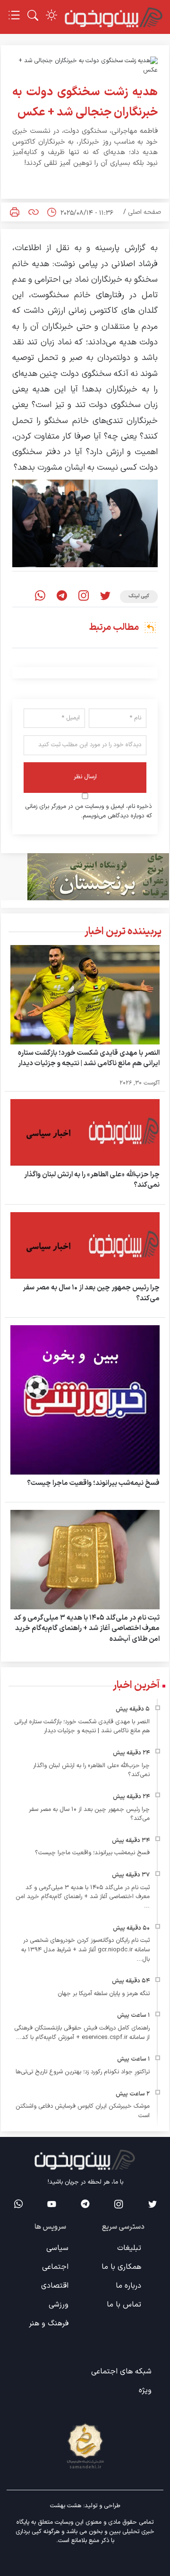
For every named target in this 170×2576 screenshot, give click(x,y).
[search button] (33, 15)
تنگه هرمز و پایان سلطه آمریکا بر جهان (104, 1994)
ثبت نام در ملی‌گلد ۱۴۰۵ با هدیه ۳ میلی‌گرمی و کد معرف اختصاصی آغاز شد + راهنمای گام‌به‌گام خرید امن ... (83, 1897)
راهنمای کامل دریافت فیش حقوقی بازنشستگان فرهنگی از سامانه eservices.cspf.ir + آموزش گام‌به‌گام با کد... (82, 2033)
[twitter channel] (152, 2204)
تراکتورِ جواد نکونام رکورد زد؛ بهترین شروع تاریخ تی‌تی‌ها (83, 2072)
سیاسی (57, 2248)
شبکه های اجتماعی (121, 2372)
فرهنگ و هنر (49, 2323)
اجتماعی (55, 2267)
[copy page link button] (34, 212)
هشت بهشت (66, 2506)
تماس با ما (124, 2305)
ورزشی (59, 2305)
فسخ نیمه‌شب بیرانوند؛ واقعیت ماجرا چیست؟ (93, 1483)
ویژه (145, 2390)
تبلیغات (129, 2248)
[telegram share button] (62, 597)
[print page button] (15, 212)
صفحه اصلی (144, 212)
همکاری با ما (121, 2267)
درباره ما (128, 2286)
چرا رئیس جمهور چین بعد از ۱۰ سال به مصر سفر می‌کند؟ (91, 1293)
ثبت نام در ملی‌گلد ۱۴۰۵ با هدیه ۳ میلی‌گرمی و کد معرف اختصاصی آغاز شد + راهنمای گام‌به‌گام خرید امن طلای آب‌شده (87, 1629)
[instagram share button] (84, 597)
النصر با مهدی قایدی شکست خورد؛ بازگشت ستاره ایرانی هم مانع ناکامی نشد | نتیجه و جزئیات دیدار (89, 1059)
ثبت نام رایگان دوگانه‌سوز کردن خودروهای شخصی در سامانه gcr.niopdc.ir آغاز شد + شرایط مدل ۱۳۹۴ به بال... (85, 1950)
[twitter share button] (105, 597)
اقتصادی (55, 2286)
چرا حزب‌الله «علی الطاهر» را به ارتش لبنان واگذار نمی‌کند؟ (92, 1180)
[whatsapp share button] (40, 597)
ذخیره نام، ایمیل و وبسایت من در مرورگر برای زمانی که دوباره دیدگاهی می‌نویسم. (89, 811)
